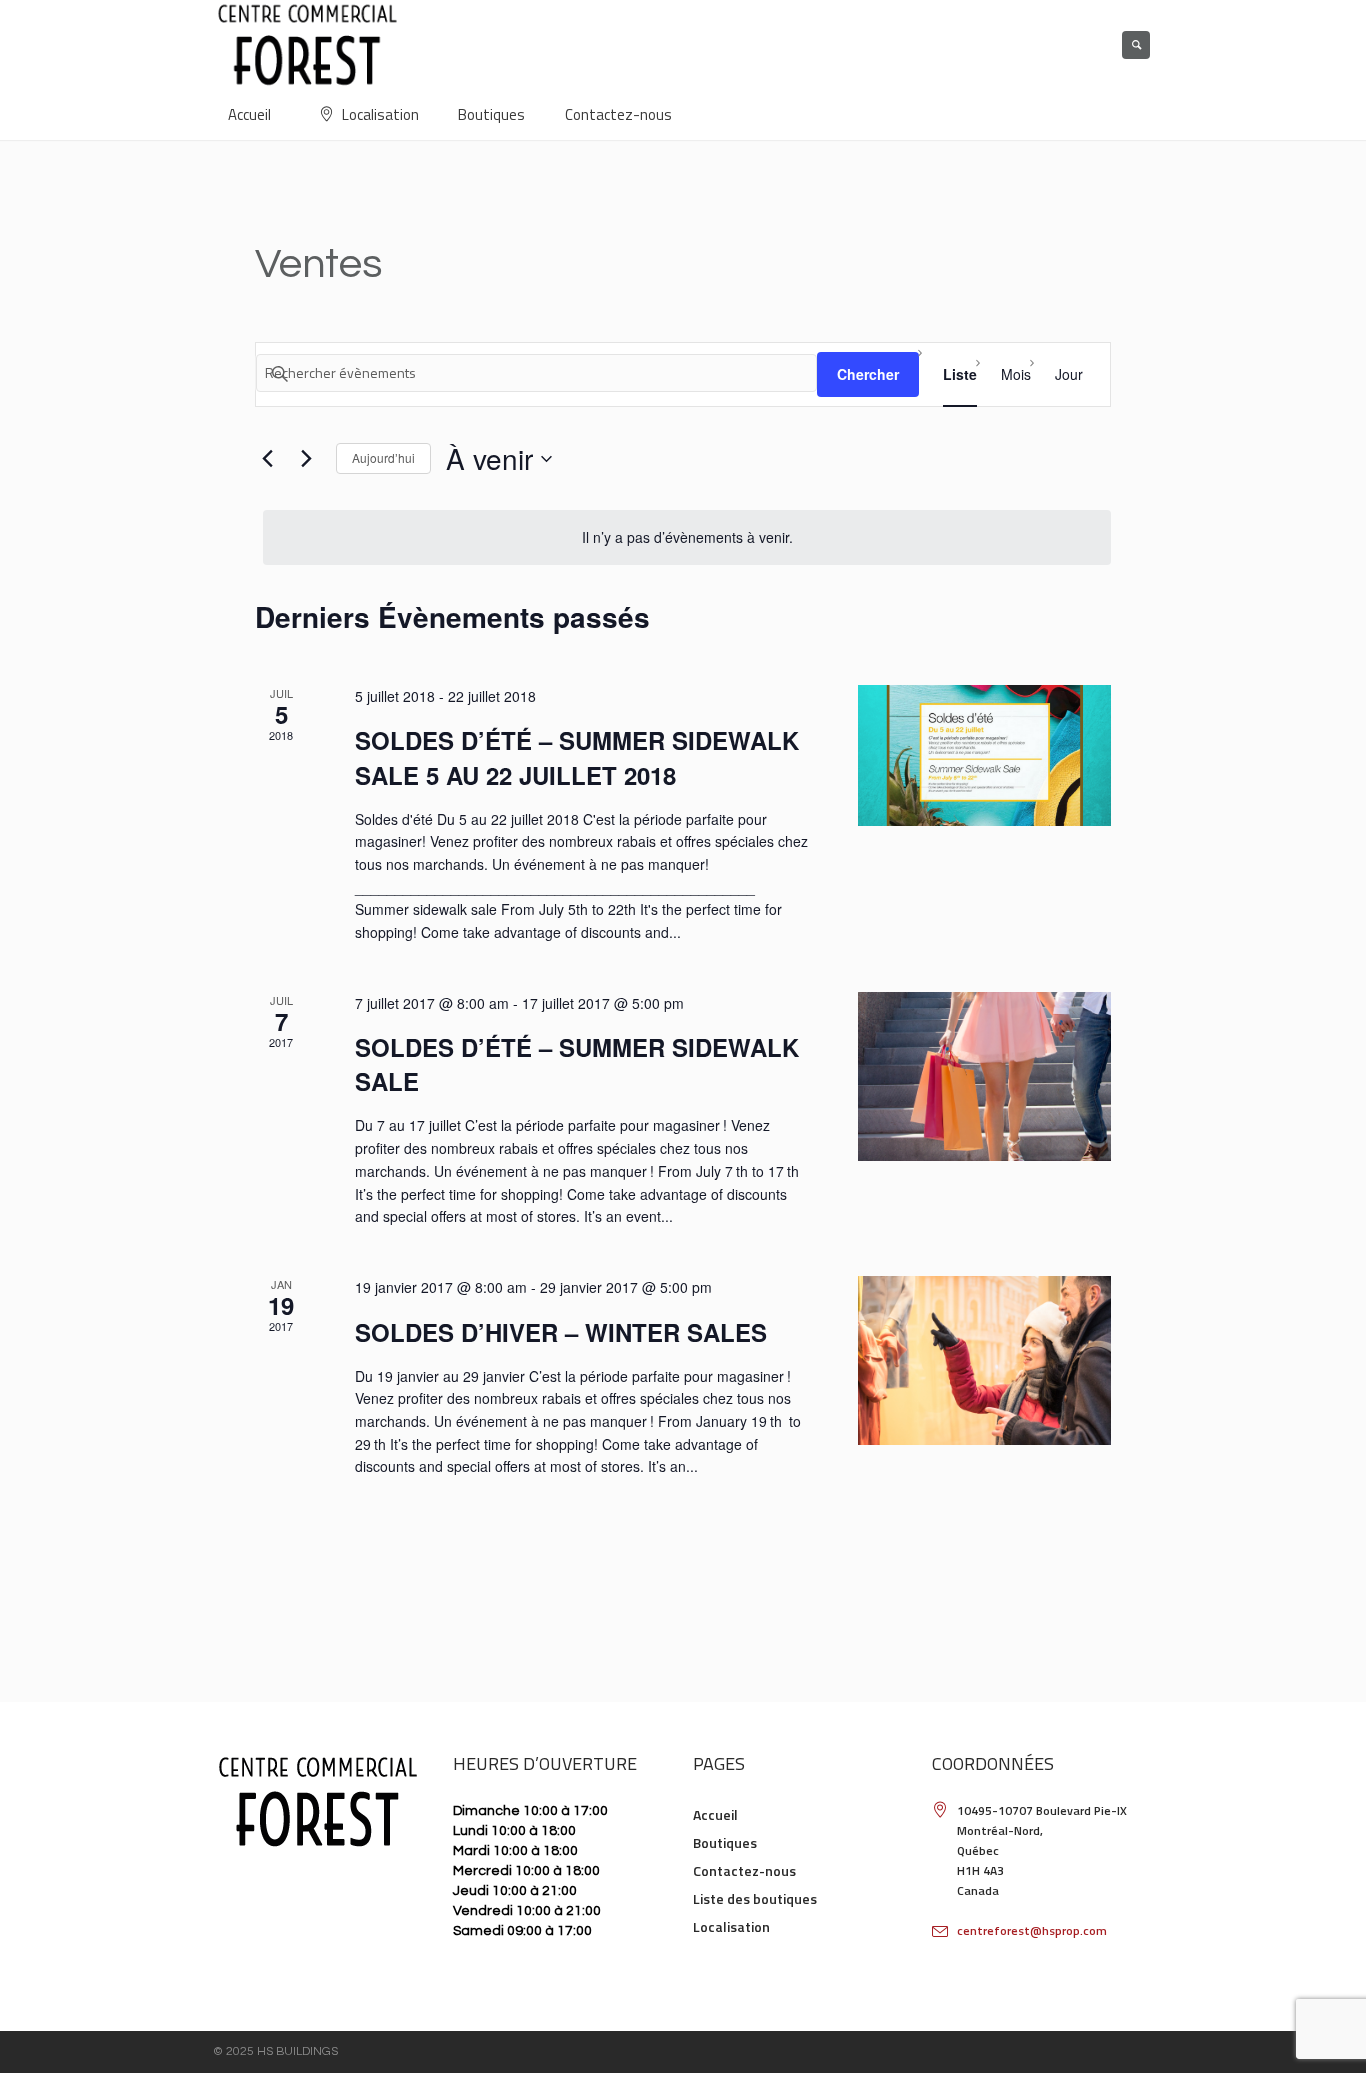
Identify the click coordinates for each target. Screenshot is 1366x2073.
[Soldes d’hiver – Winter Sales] (984, 1360)
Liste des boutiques (755, 1898)
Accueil (715, 1814)
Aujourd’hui (383, 457)
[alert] (687, 537)
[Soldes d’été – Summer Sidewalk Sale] (984, 1076)
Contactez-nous (744, 1870)
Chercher (868, 374)
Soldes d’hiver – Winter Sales (561, 1332)
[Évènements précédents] (267, 459)
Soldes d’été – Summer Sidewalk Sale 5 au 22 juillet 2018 (577, 757)
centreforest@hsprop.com (1032, 1930)
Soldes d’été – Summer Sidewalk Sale (577, 1064)
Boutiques (725, 1842)
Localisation (731, 1926)
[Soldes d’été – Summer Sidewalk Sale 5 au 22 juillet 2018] (984, 755)
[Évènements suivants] (306, 459)
